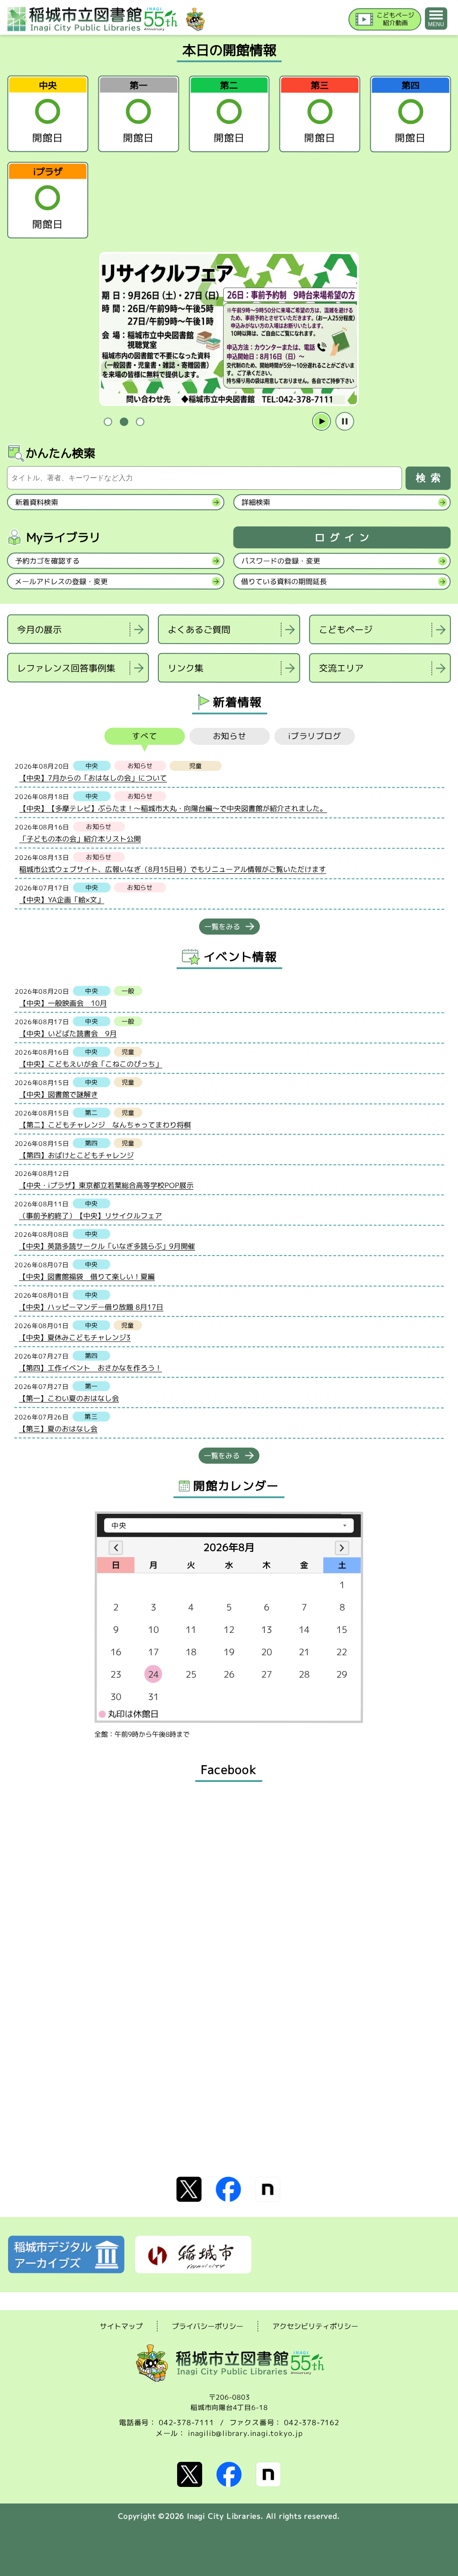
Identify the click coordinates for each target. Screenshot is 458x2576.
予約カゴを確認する (47, 561)
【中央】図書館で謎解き (59, 1094)
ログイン (344, 538)
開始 (322, 422)
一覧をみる (222, 927)
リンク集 (186, 668)
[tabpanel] (229, 329)
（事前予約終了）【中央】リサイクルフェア (90, 1216)
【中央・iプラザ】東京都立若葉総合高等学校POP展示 (106, 1185)
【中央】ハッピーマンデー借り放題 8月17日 (91, 1307)
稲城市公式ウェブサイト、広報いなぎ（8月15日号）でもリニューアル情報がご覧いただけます (173, 869)
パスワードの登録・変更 (281, 561)
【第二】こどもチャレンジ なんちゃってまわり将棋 (105, 1125)
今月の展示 (39, 629)
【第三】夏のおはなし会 (58, 1429)
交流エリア (341, 668)
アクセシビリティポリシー (315, 2326)
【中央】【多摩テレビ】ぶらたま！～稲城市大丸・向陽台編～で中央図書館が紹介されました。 (173, 809)
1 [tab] (108, 422)
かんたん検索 (60, 453)
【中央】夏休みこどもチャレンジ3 (75, 1337)
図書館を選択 (8, 694)
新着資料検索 (37, 502)
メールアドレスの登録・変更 (61, 581)
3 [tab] (140, 422)
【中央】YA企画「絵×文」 (62, 900)
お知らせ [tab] (230, 736)
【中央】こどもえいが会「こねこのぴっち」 (91, 1064)
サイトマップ (121, 2326)
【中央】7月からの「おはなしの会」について (93, 778)
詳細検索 (256, 502)
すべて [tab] (145, 736)
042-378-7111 (187, 2422)
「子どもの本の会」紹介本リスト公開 (80, 839)
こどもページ (346, 630)
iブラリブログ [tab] (315, 737)
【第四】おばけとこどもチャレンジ (76, 1155)
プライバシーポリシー (208, 2326)
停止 (345, 422)
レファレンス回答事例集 (66, 668)
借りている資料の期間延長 (284, 581)
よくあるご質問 (199, 629)
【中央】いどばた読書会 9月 (68, 1034)
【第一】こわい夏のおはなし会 (69, 1398)
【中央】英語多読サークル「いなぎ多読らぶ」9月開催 (107, 1246)
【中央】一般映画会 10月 (63, 1003)
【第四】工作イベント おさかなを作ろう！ (90, 1368)
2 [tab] (124, 422)
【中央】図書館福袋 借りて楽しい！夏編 (87, 1277)
